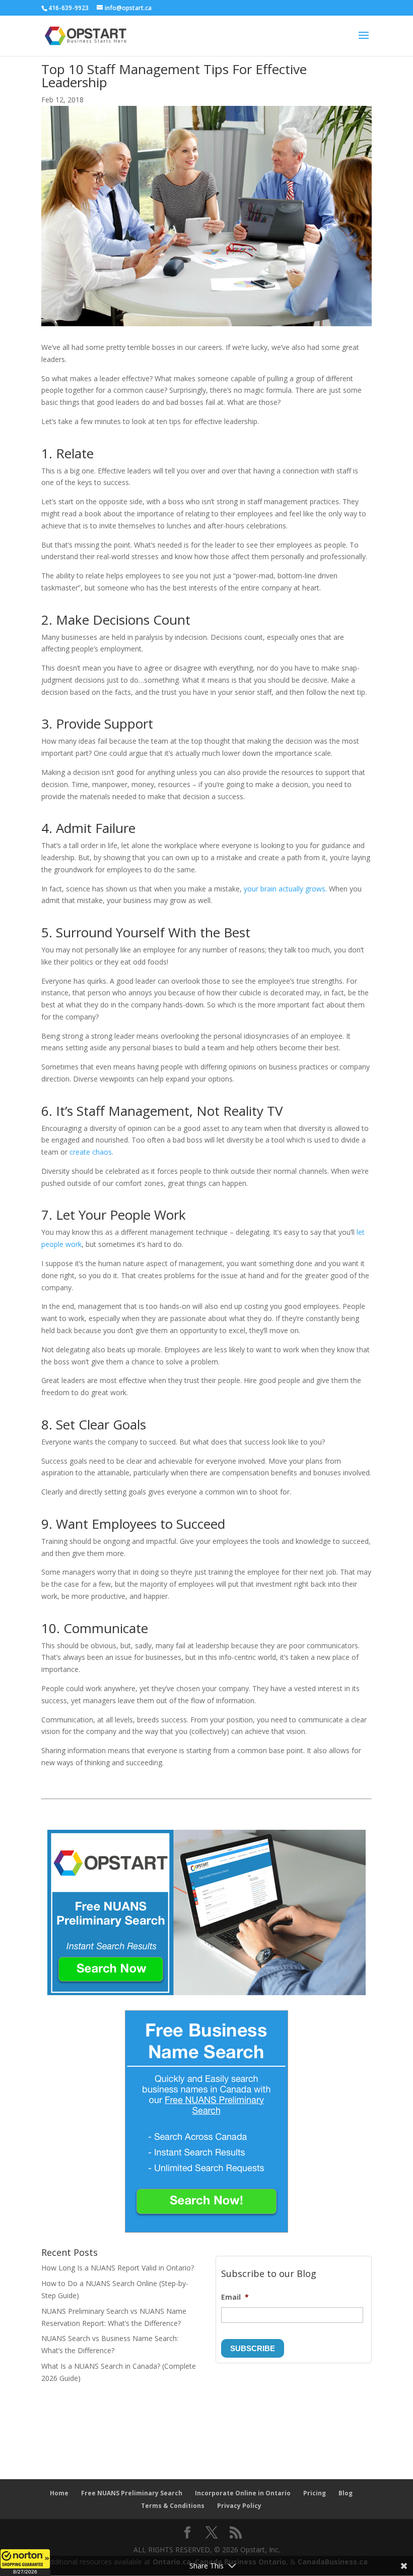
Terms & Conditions (173, 2506)
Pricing (315, 2493)
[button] (25, 2562)
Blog (346, 2493)
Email (235, 2297)
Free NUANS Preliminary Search (132, 2493)
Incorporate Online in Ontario (243, 2493)
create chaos (91, 1152)
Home (59, 2493)
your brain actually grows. (285, 889)
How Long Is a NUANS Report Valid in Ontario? (118, 2268)
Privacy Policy (239, 2506)
